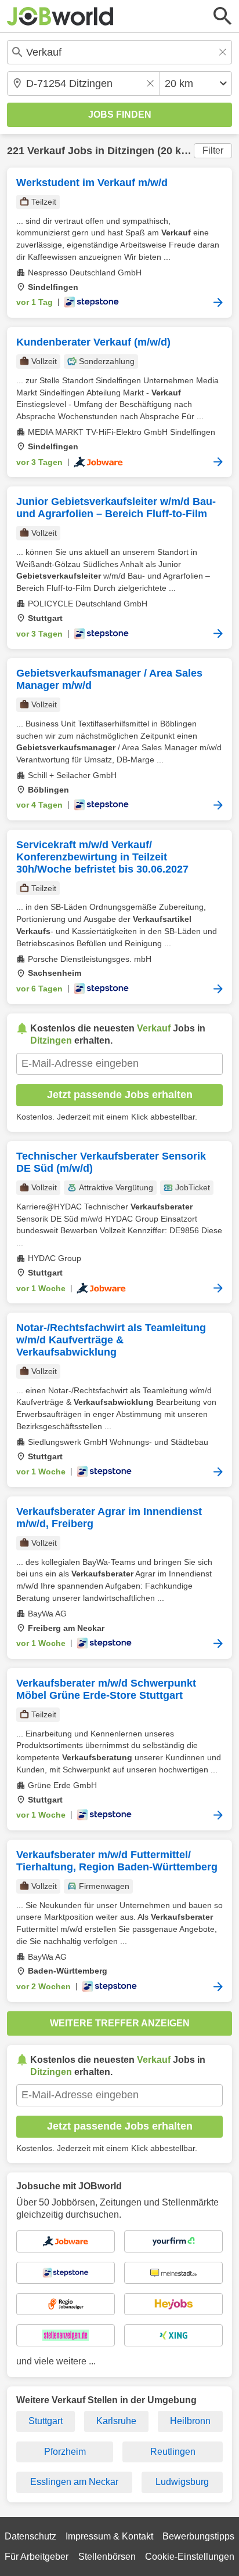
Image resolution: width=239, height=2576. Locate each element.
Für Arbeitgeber (37, 2557)
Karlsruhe (116, 2421)
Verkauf (46, 151)
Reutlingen (173, 2452)
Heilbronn (190, 2421)
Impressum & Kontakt (109, 2536)
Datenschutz (30, 2536)
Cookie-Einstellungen (190, 2557)
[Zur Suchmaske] (223, 16)
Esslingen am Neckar (74, 2482)
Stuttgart (46, 2421)
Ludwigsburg (182, 2482)
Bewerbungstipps (198, 2536)
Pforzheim (65, 2452)
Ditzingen (131, 151)
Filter (213, 150)
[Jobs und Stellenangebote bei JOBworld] (60, 16)
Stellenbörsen (107, 2557)
